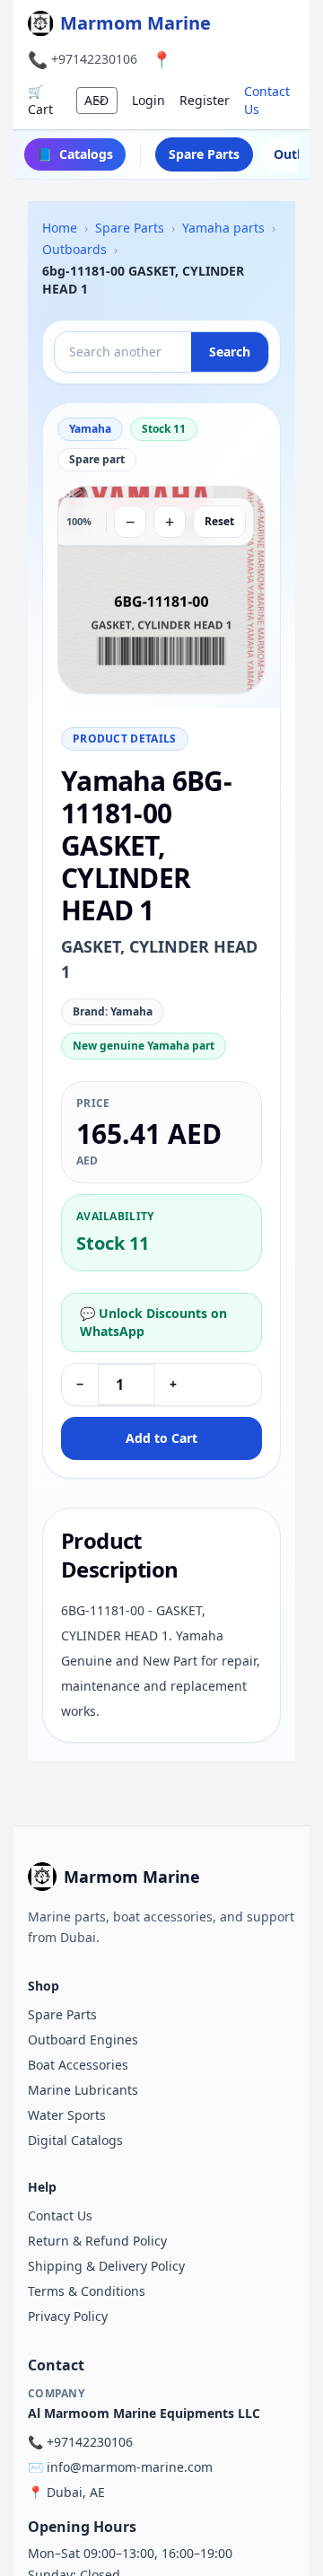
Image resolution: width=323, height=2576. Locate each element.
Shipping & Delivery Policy (106, 2266)
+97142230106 (94, 59)
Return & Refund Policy (97, 2241)
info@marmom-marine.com (130, 2467)
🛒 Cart (40, 100)
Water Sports (67, 2115)
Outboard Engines (83, 2040)
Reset (219, 521)
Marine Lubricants (83, 2090)
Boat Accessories (78, 2065)
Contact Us (267, 100)
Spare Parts (204, 154)
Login (148, 100)
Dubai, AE (76, 2492)
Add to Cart (161, 1438)
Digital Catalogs (75, 2140)
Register (205, 100)
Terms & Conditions (87, 2291)
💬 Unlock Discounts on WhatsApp (153, 1322)
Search (230, 352)
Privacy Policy (68, 2316)
